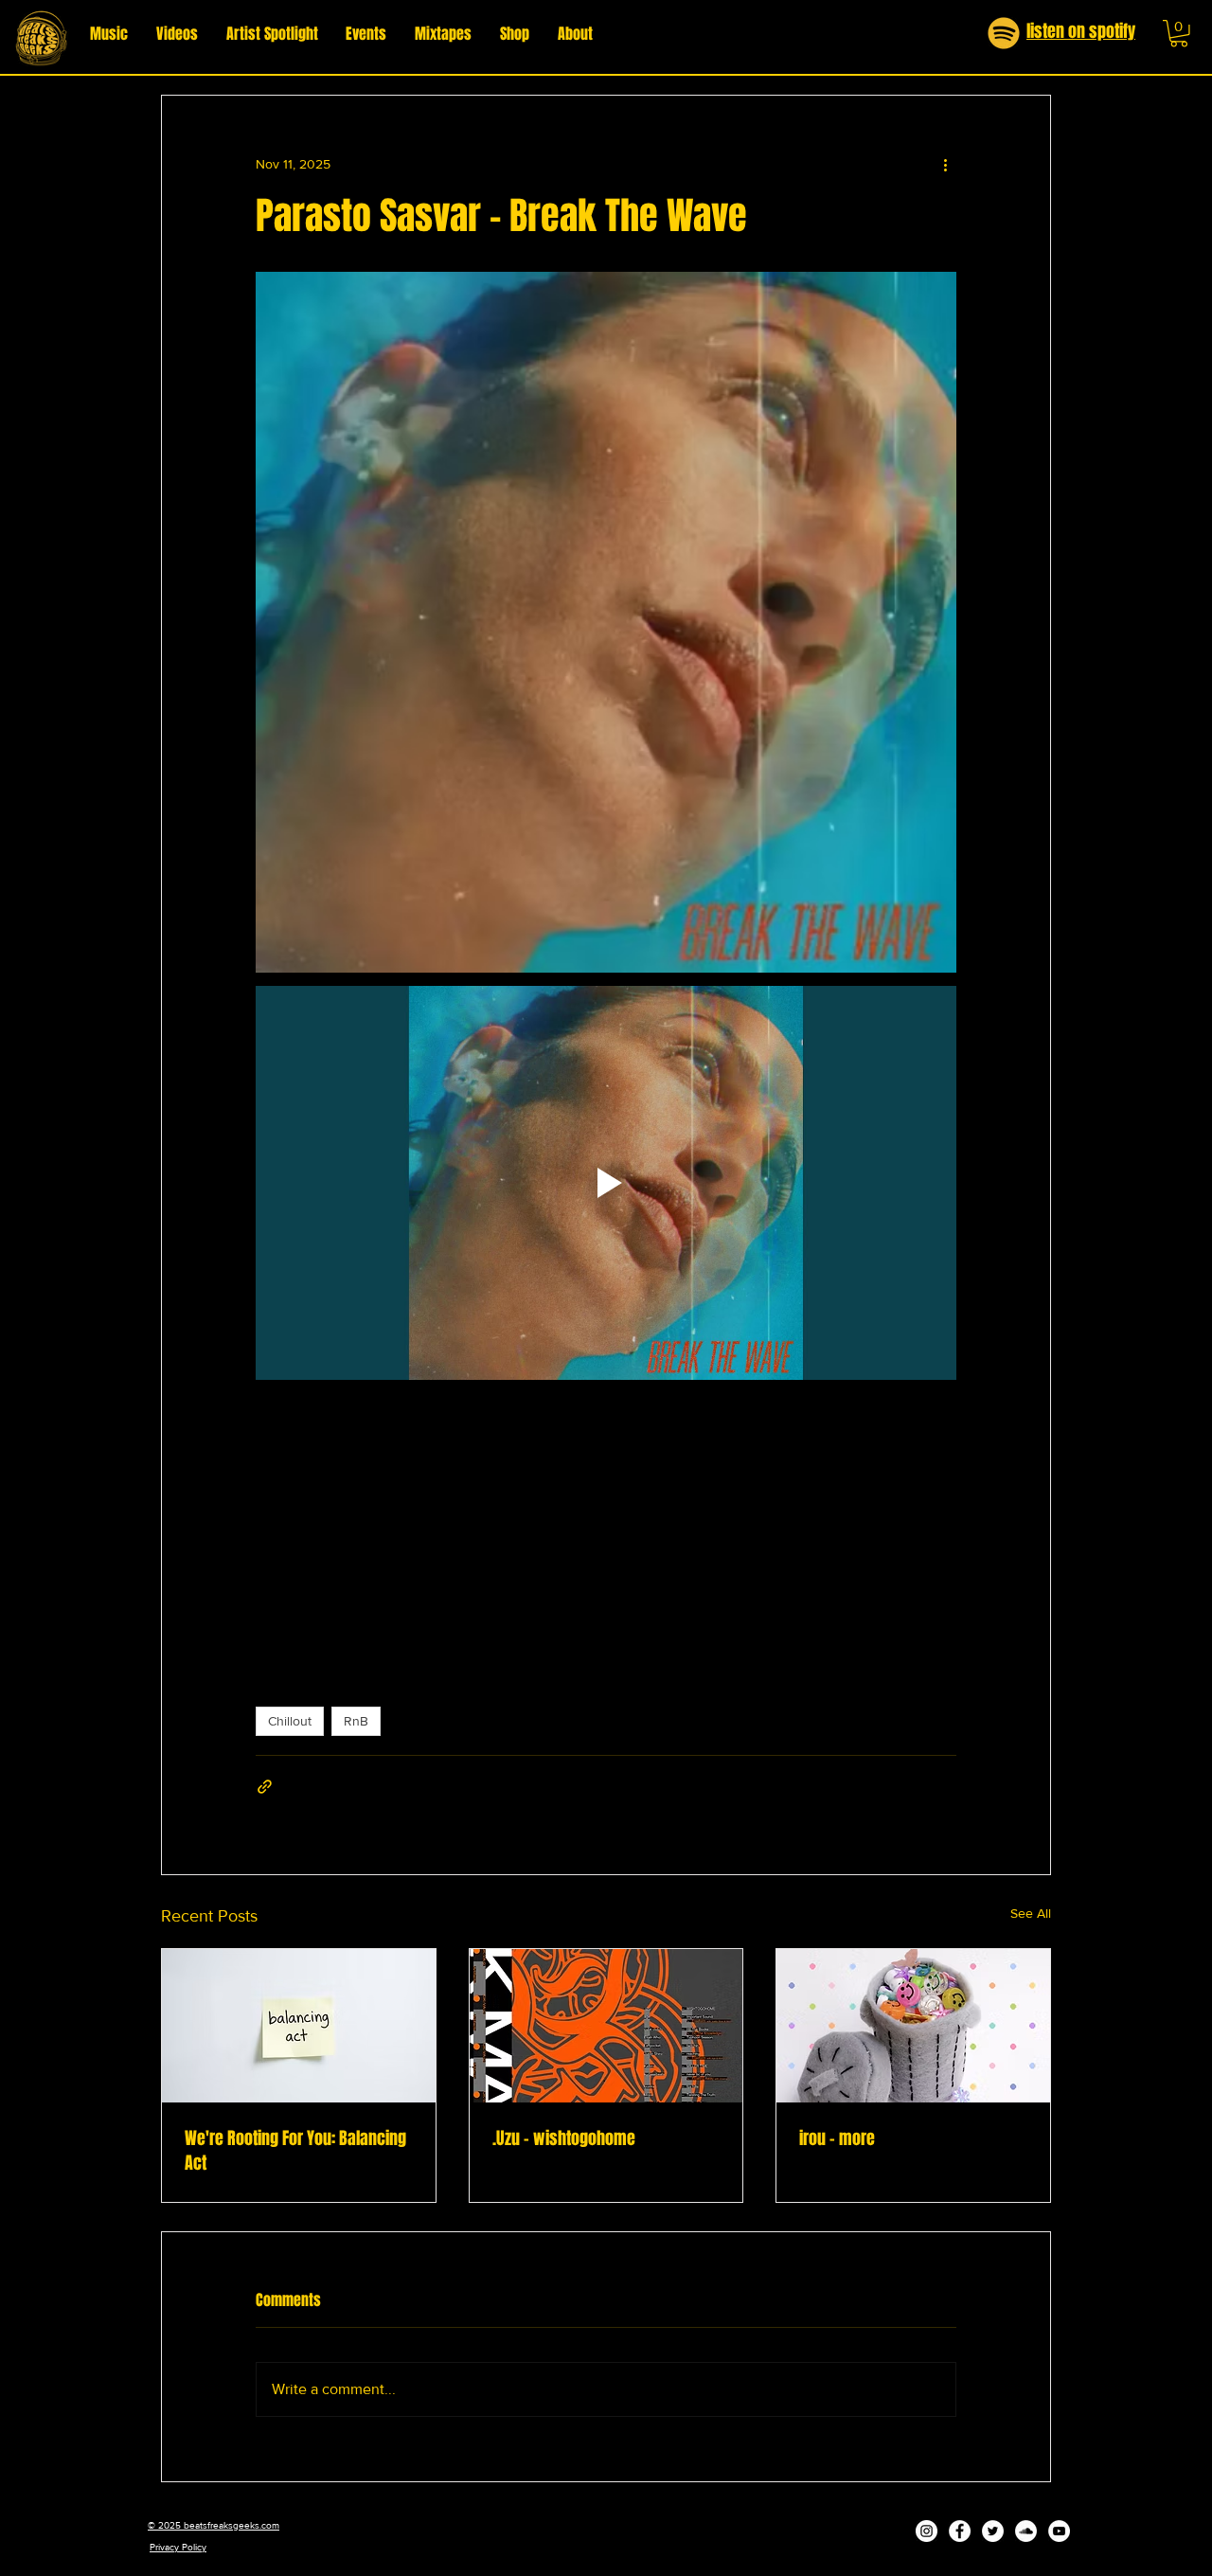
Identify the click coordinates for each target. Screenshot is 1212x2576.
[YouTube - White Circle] (1059, 2531)
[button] (1179, 34)
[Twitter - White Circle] (993, 2531)
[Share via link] (265, 1787)
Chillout (290, 1721)
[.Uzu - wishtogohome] (606, 2026)
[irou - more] (913, 2026)
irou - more (837, 2138)
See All (1031, 1913)
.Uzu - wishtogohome (564, 2138)
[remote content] (606, 1528)
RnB (356, 1721)
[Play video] (606, 1183)
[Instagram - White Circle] (927, 2531)
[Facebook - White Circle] (960, 2531)
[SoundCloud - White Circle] (1026, 2531)
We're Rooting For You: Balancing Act (295, 2151)
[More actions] (945, 164)
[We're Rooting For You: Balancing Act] (299, 2026)
